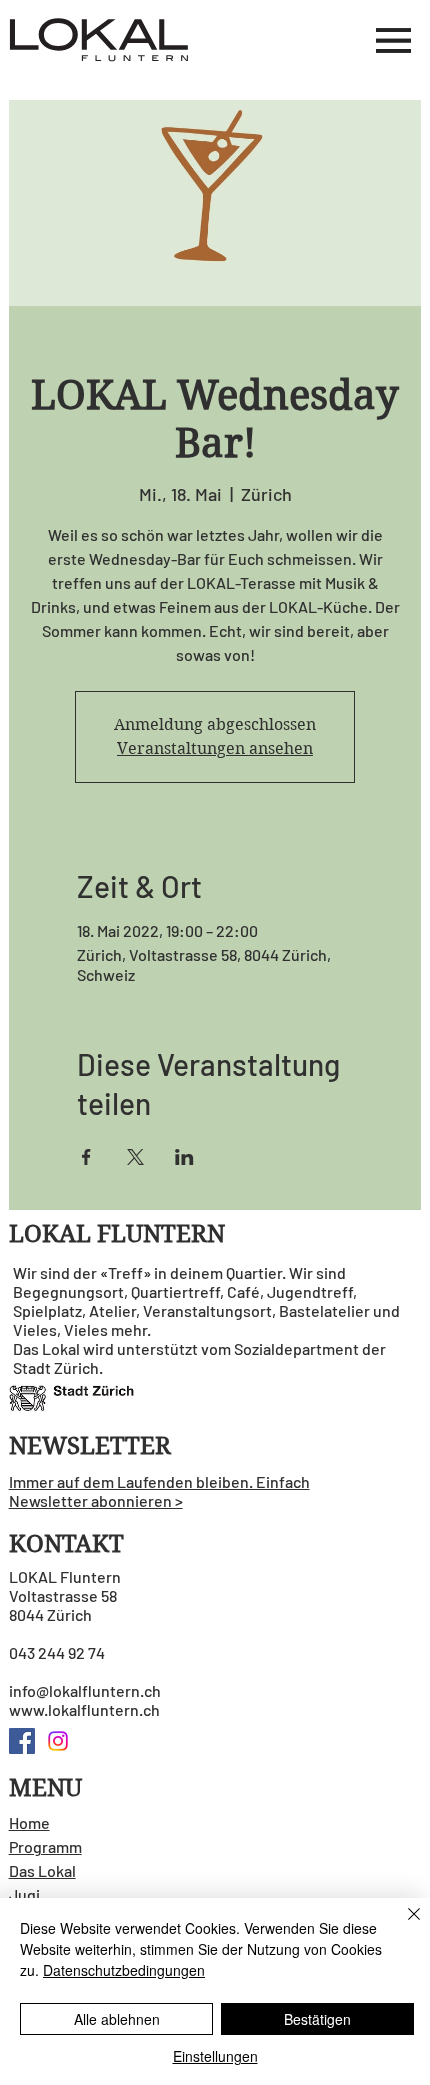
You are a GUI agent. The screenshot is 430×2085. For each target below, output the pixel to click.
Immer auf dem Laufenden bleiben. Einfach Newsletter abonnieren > (159, 1491)
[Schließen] (402, 1926)
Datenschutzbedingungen (124, 1970)
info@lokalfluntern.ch (85, 1690)
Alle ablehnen (117, 2019)
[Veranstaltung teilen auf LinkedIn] (184, 1157)
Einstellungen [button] (215, 2056)
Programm (45, 1846)
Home (29, 1822)
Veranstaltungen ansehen (215, 748)
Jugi (24, 1894)
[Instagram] (58, 1741)
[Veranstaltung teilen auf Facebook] (86, 1157)
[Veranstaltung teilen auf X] (135, 1157)
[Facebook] (22, 1741)
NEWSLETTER (90, 1446)
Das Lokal (42, 1870)
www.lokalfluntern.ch (84, 1709)
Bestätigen (317, 2019)
